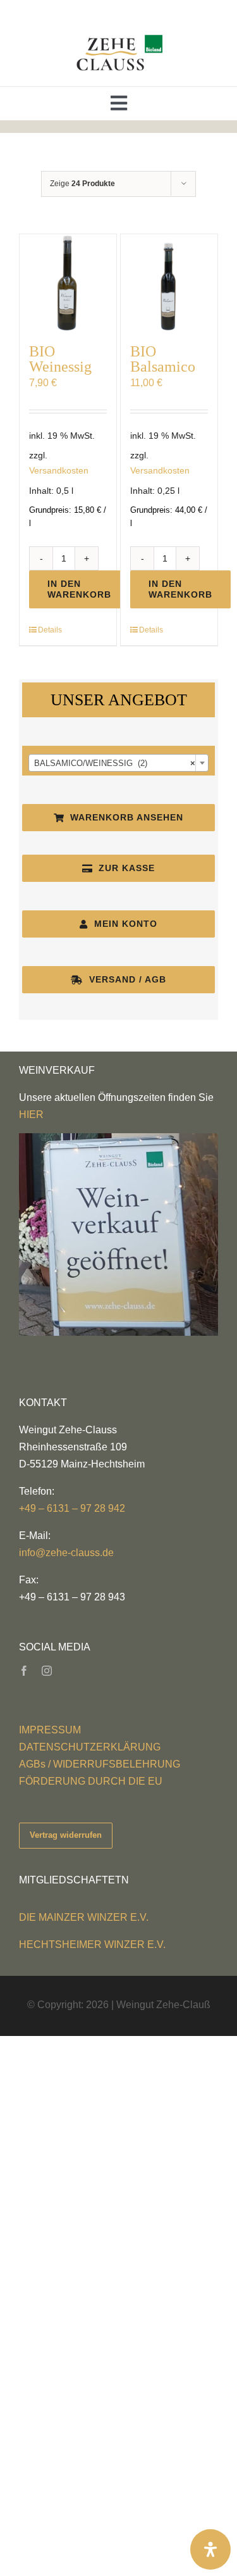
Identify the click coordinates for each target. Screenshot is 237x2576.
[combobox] (118, 763)
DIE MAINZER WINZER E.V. (84, 1917)
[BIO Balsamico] (169, 283)
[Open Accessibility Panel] (210, 2549)
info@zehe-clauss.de (66, 1553)
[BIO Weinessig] (68, 283)
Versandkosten (59, 470)
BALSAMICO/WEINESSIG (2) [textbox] (115, 763)
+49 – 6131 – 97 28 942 (72, 1508)
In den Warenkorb (79, 589)
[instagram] (47, 1671)
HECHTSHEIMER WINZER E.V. (92, 1945)
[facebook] (24, 1671)
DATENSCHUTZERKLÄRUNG (90, 1747)
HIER (31, 1115)
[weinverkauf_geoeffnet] (118, 1138)
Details (50, 630)
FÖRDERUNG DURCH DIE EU (91, 1781)
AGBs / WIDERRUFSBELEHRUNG (100, 1764)
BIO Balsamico (163, 359)
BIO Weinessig (60, 359)
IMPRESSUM (50, 1730)
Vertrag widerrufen (66, 1835)
